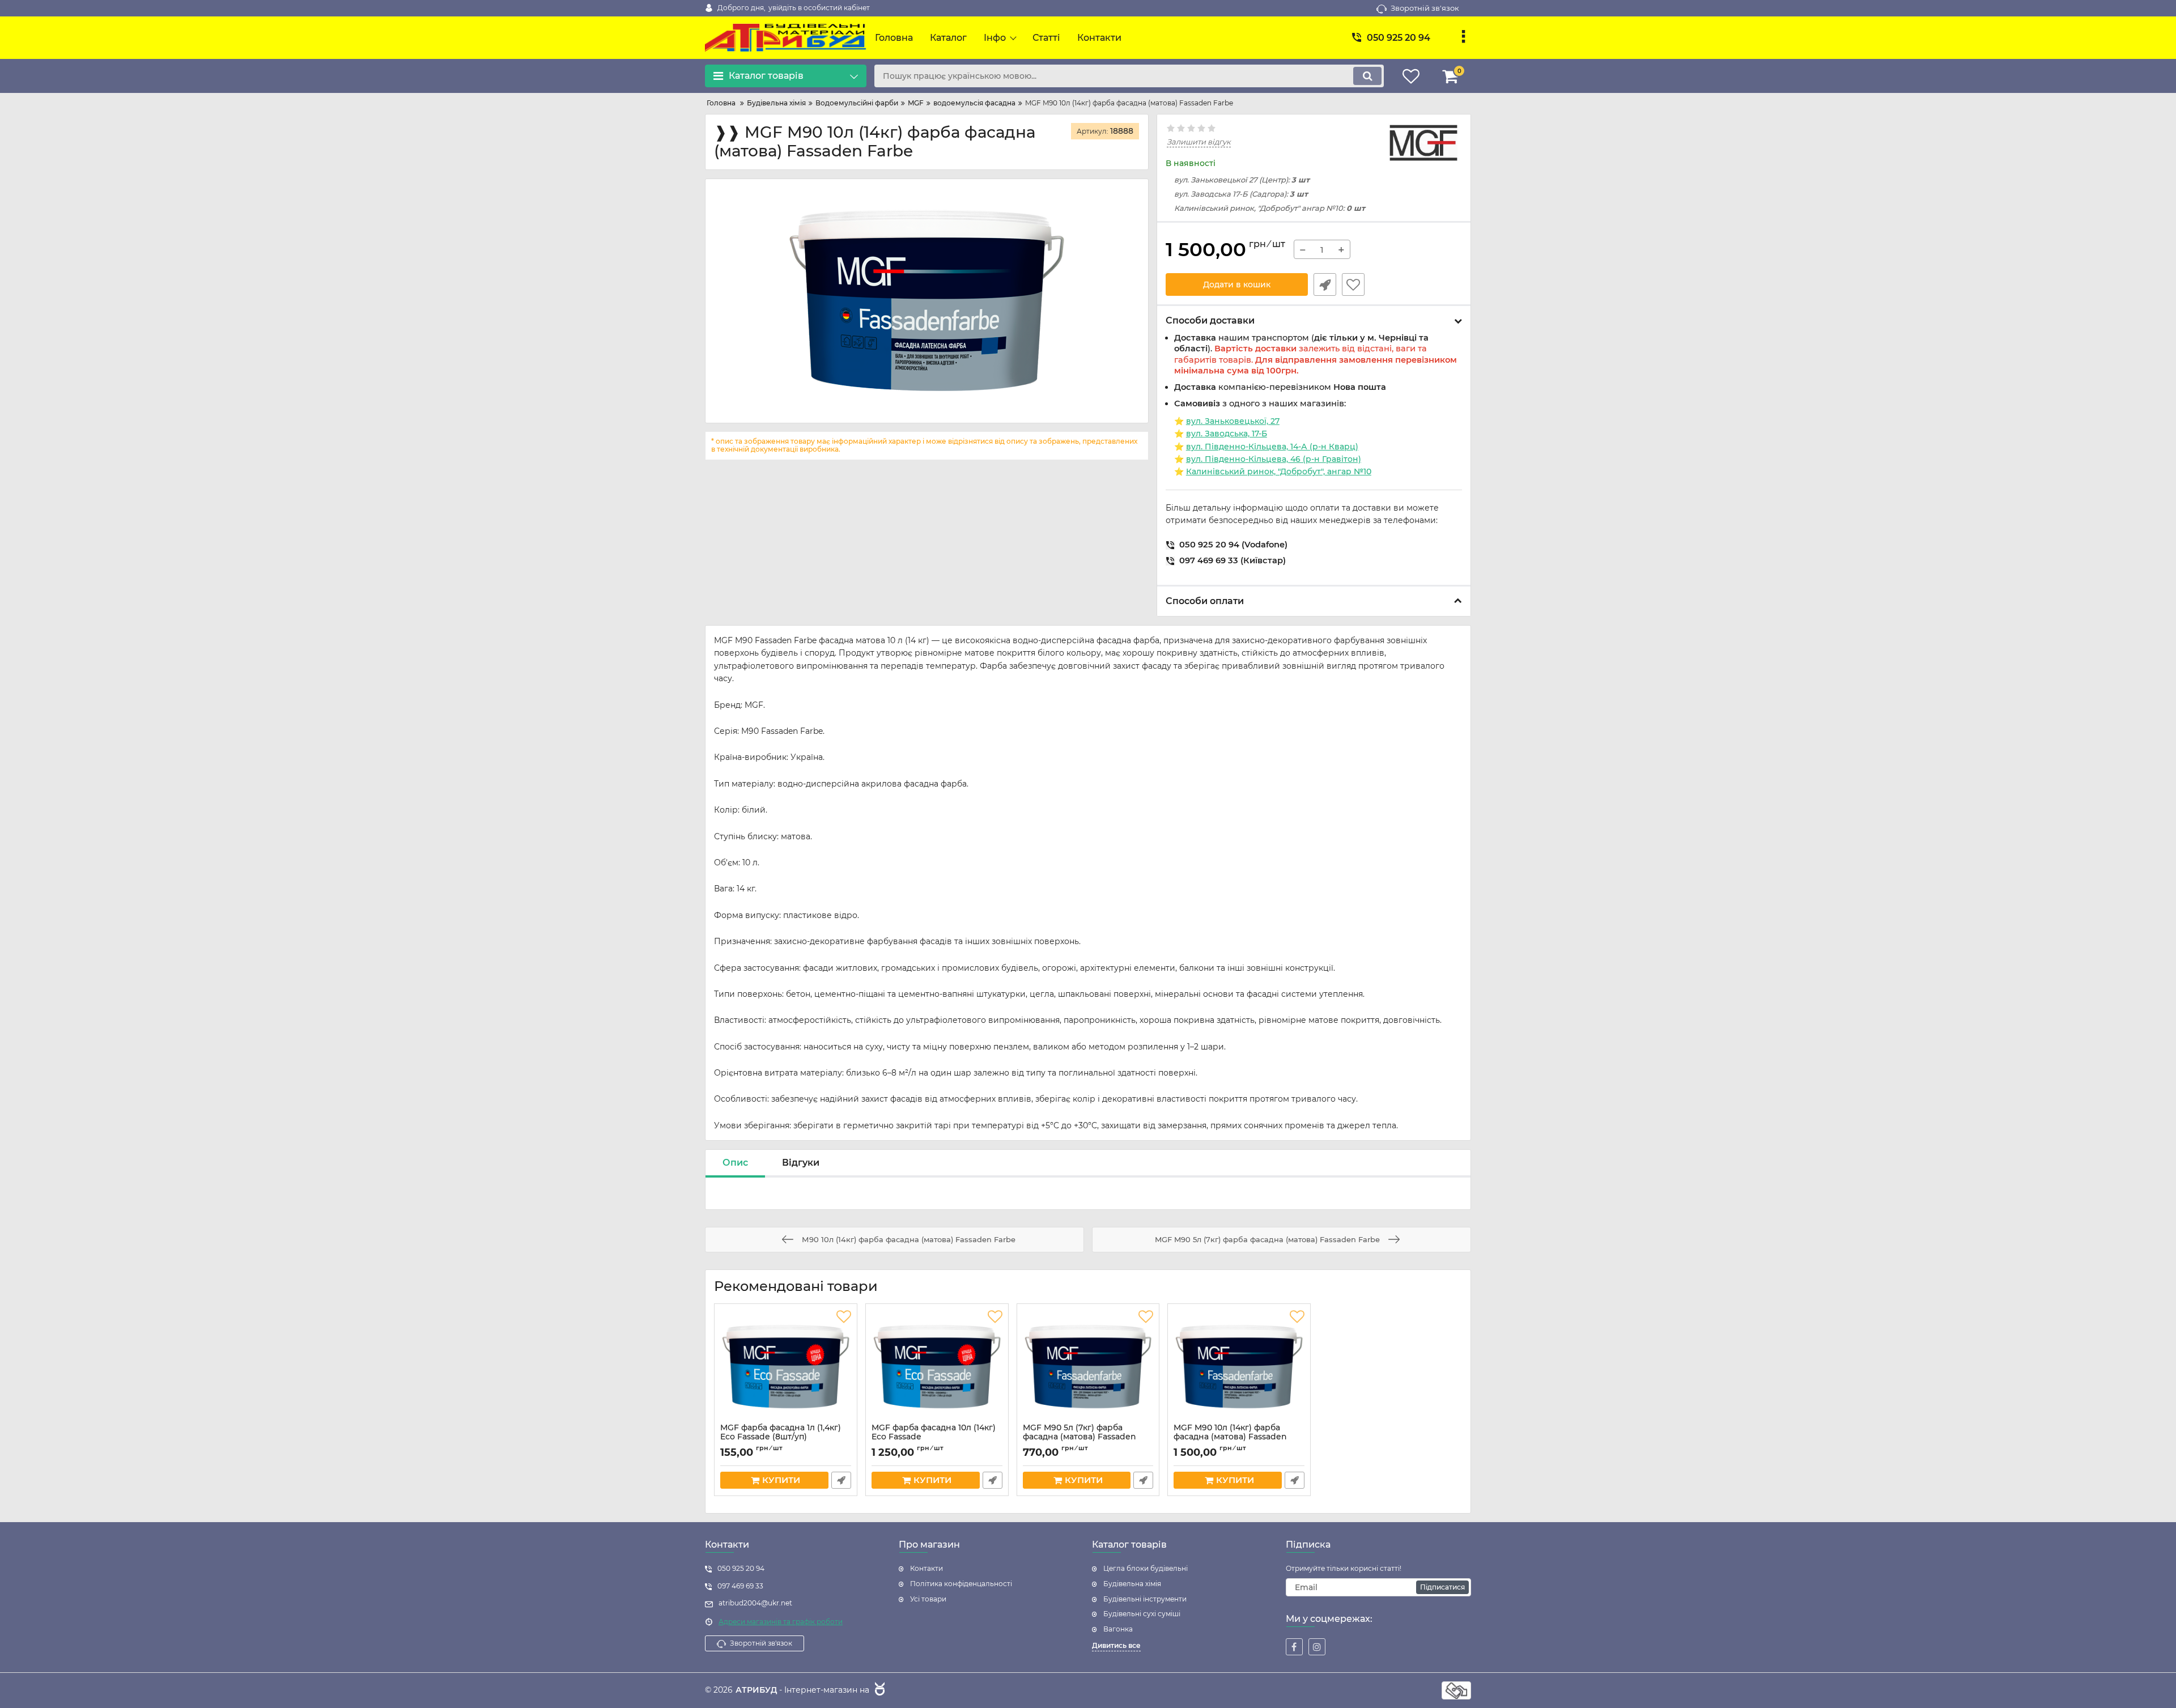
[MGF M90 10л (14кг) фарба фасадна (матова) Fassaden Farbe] (1239, 1366)
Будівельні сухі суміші (1142, 1614)
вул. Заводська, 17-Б (1227, 434)
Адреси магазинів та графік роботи (781, 1622)
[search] (1367, 76)
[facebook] (1294, 1647)
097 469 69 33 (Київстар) (1230, 561)
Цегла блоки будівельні (1146, 1568)
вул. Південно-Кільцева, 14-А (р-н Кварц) (1272, 447)
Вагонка (1118, 1629)
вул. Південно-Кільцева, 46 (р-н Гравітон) (1274, 459)
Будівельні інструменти (1145, 1599)
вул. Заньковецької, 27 (1233, 421)
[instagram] (1317, 1647)
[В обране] (1353, 284)
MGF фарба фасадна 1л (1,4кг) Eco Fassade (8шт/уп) (781, 1438)
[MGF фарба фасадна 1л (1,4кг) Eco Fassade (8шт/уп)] (786, 1366)
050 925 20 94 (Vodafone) (1231, 545)
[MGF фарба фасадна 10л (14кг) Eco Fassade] (937, 1366)
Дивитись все (1116, 1645)
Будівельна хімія (1132, 1584)
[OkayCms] (878, 1690)
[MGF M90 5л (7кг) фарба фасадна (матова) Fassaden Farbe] (1088, 1366)
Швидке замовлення (1325, 284)
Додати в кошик (1237, 284)
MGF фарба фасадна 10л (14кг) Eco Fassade (934, 1438)
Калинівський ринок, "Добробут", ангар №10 (1279, 471)
